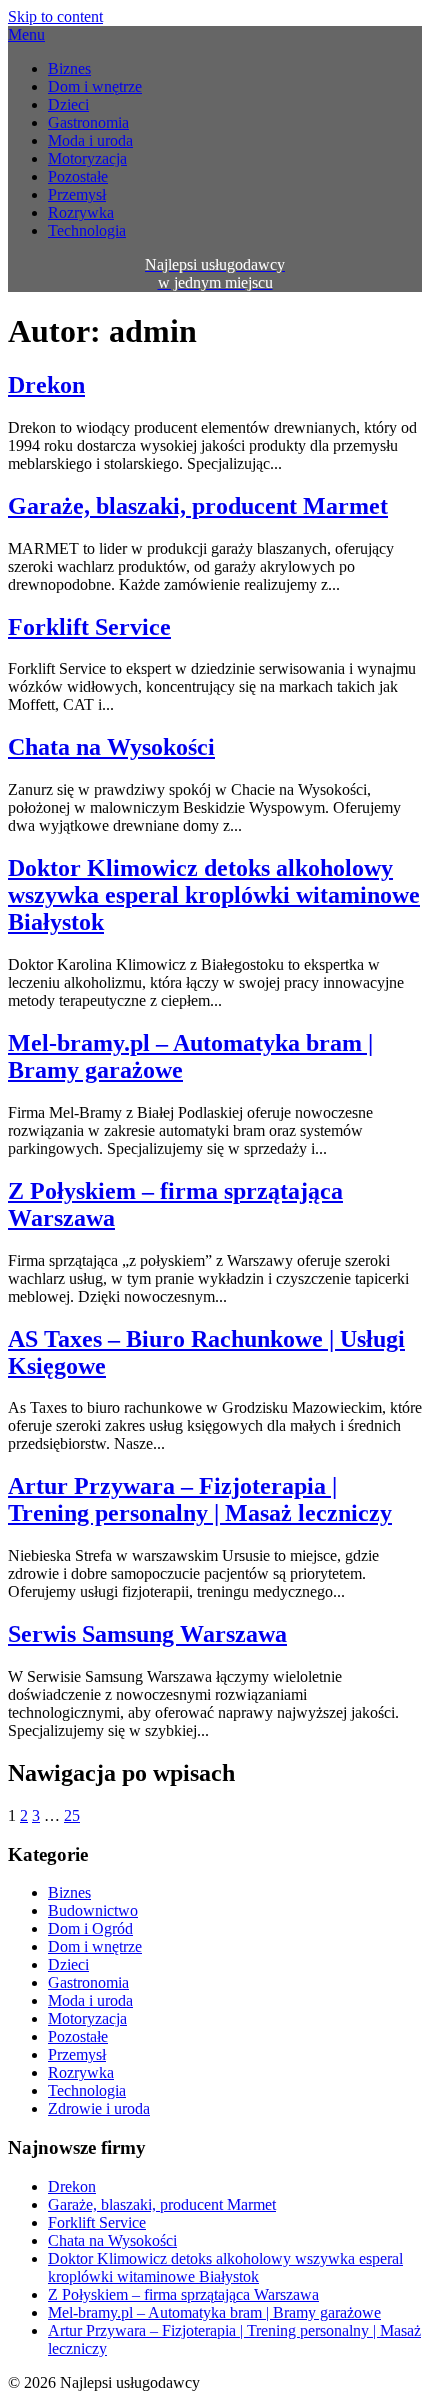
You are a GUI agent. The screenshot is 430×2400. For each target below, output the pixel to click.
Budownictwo (93, 1910)
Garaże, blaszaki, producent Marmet (198, 506)
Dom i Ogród (90, 1928)
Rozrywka (81, 212)
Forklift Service (89, 627)
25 (72, 1815)
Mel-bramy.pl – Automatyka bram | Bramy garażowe (214, 2312)
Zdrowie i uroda (99, 2108)
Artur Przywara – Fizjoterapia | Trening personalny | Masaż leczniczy (200, 1499)
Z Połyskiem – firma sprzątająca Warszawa (183, 2294)
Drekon (46, 385)
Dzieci (68, 104)
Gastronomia (88, 122)
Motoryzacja (87, 158)
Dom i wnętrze (95, 86)
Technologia (87, 230)
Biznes (69, 68)
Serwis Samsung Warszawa (147, 1634)
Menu (26, 34)
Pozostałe (78, 176)
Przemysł (77, 194)
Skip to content (55, 16)
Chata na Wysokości (111, 747)
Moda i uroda (90, 140)
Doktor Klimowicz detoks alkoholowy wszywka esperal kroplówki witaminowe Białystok (214, 895)
